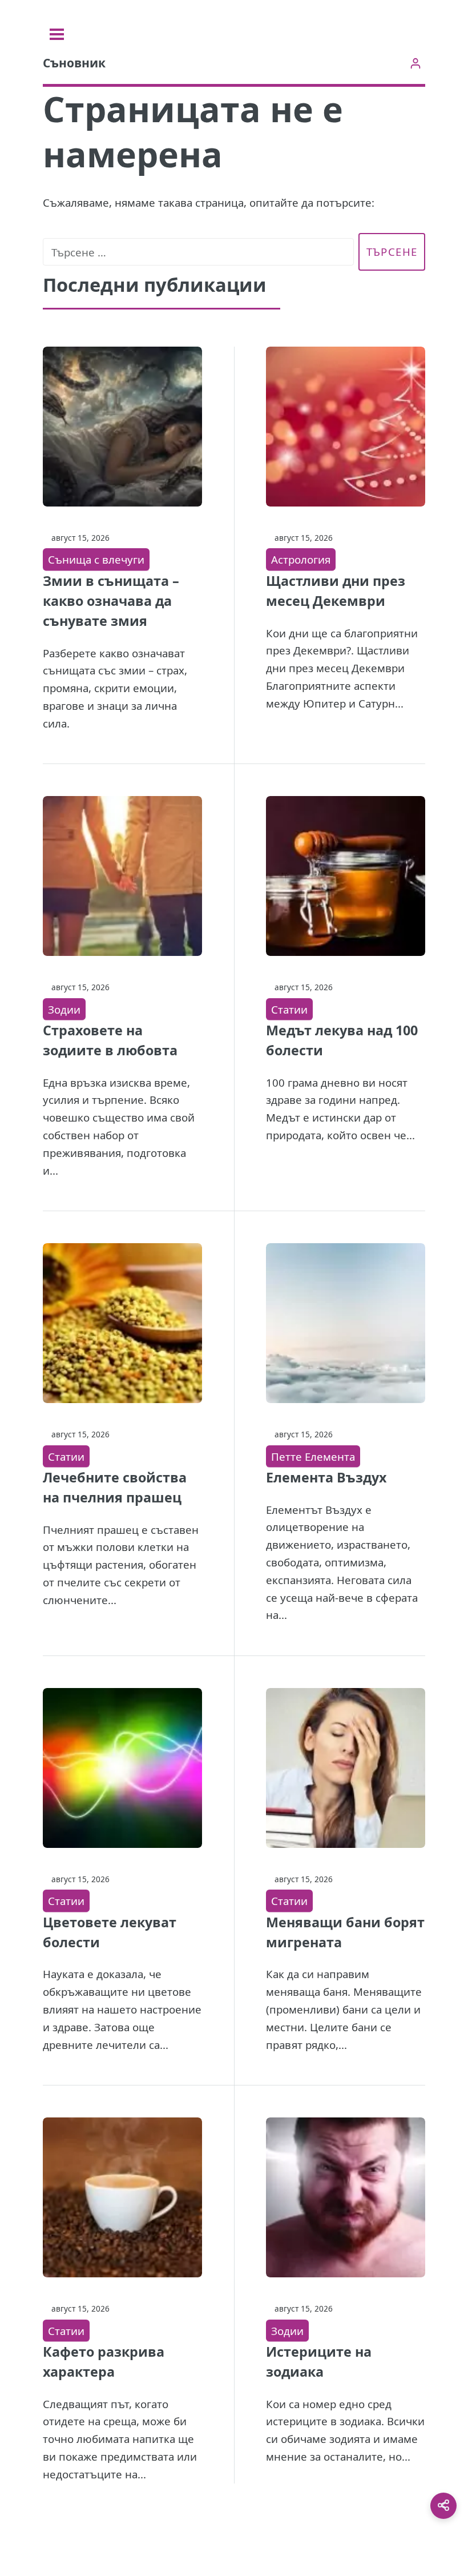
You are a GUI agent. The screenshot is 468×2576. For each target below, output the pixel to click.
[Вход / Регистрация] (415, 63)
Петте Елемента (313, 1456)
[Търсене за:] (198, 252)
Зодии (64, 1009)
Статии (289, 1009)
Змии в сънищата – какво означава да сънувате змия (111, 601)
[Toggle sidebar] (57, 34)
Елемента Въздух (326, 1477)
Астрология (301, 559)
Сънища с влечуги (96, 559)
